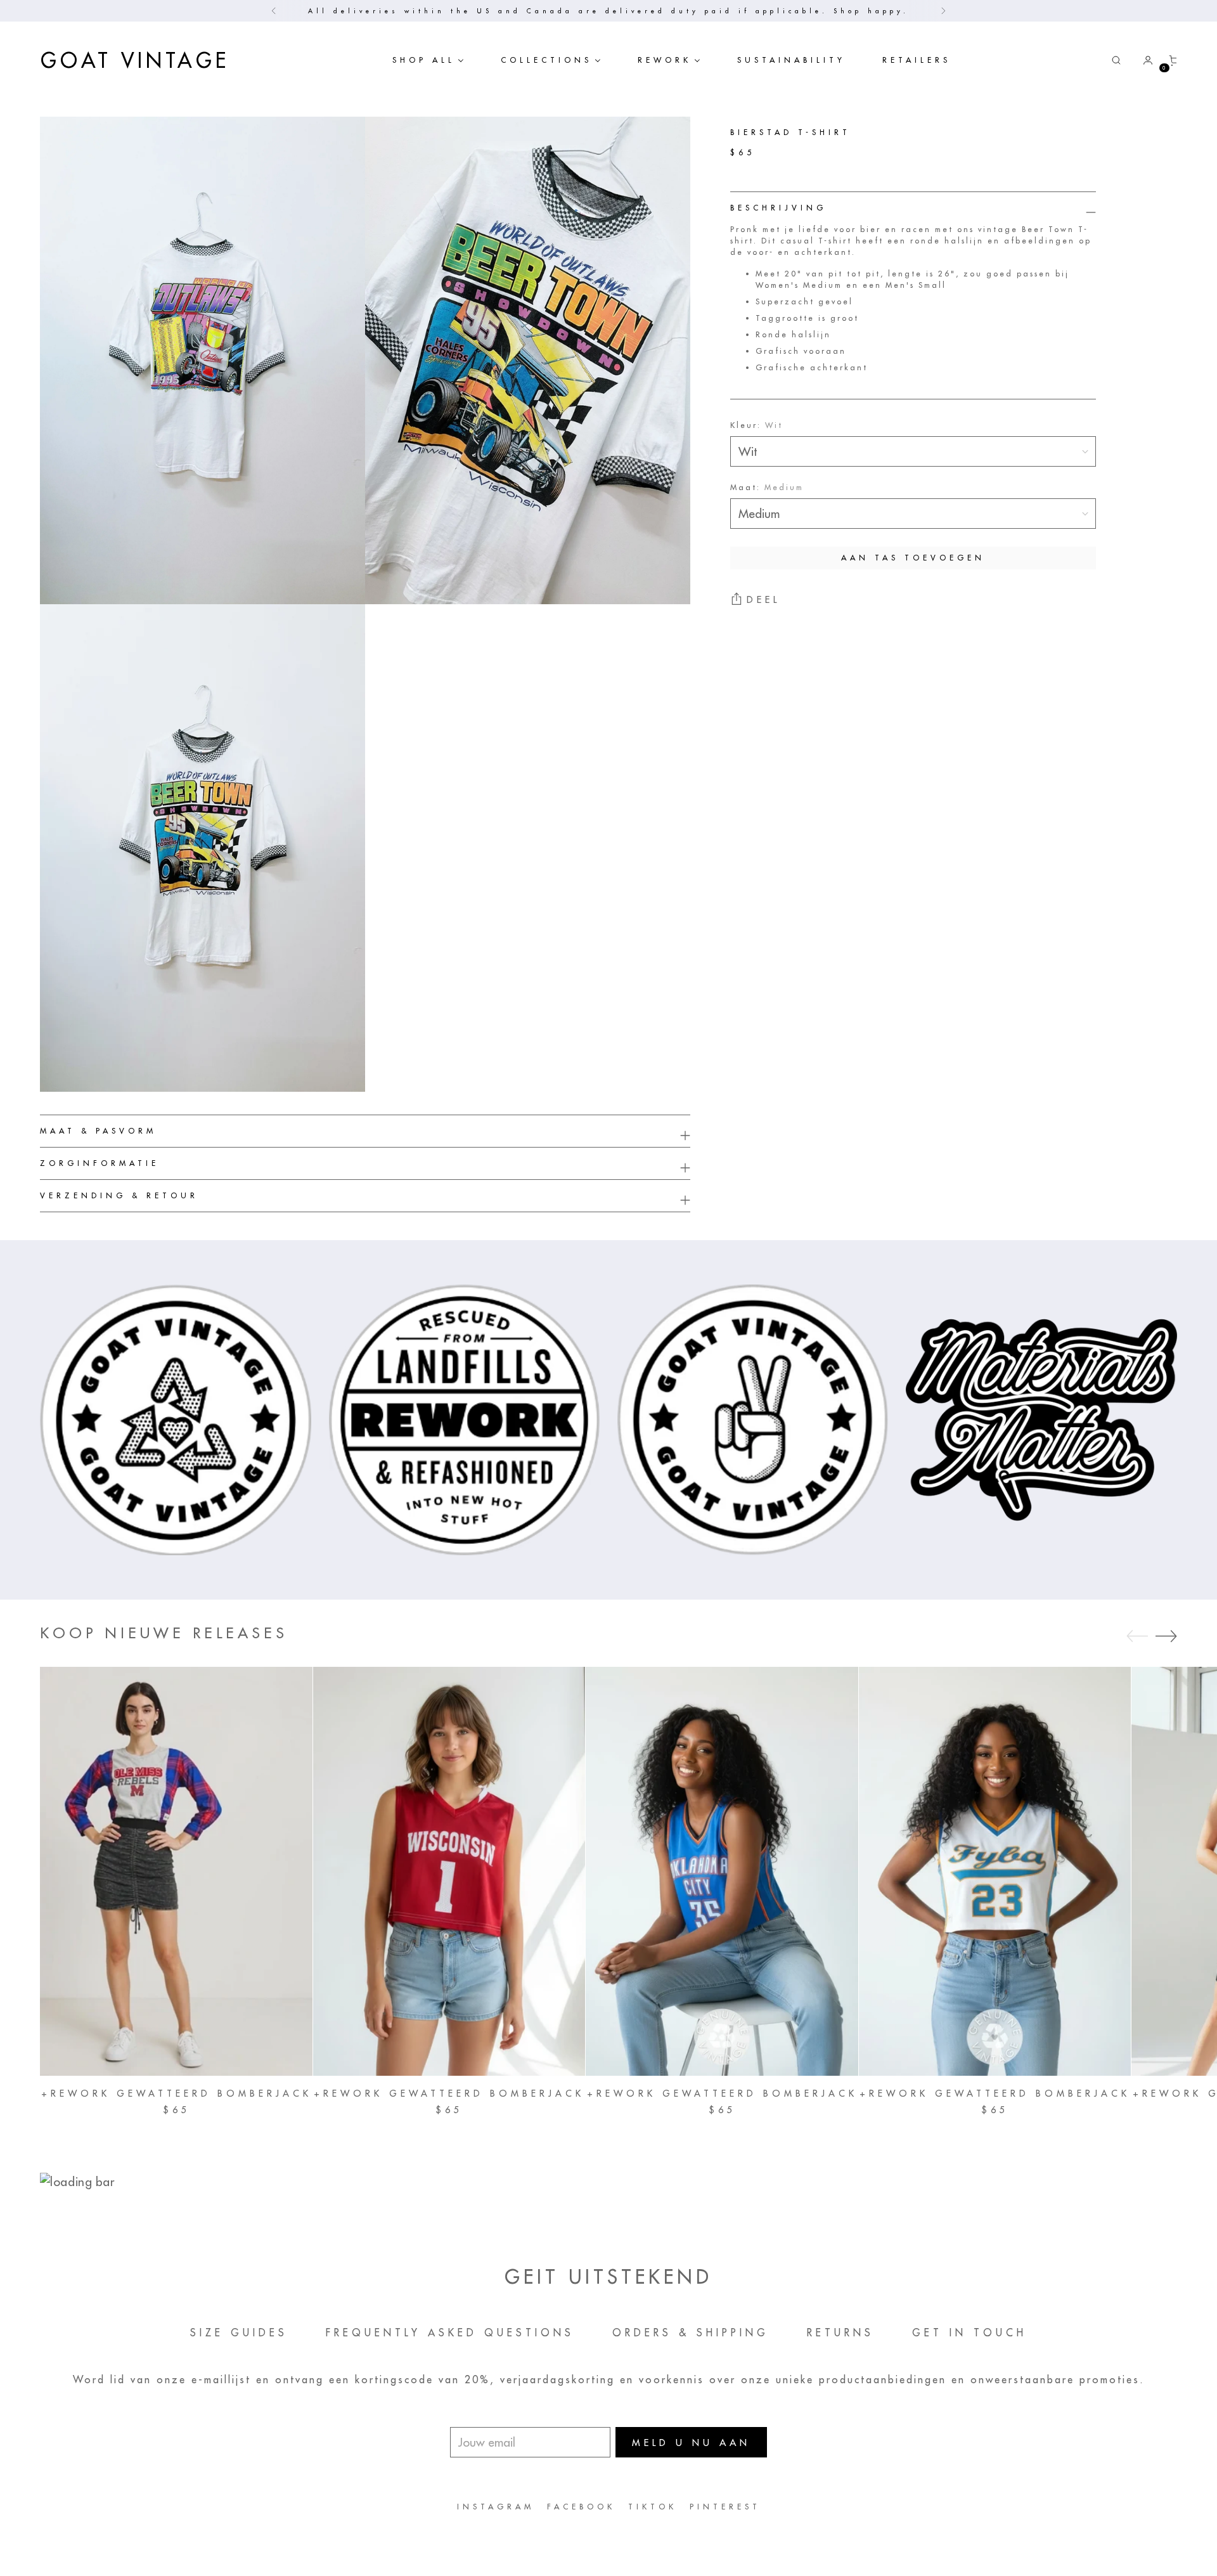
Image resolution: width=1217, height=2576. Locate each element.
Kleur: (757, 425)
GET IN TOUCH (969, 2333)
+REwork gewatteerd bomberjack (177, 2094)
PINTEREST (725, 2507)
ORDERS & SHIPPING (691, 2333)
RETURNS (840, 2333)
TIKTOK (653, 2507)
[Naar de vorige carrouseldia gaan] (1137, 1636)
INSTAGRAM (496, 2507)
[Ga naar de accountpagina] (1143, 60)
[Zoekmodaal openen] (1116, 60)
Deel (763, 600)
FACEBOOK (581, 2507)
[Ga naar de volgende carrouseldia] (1166, 1636)
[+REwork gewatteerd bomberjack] (176, 1871)
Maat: (767, 487)
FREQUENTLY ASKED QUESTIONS (450, 2333)
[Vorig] (274, 11)
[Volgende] (943, 11)
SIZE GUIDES (239, 2333)
